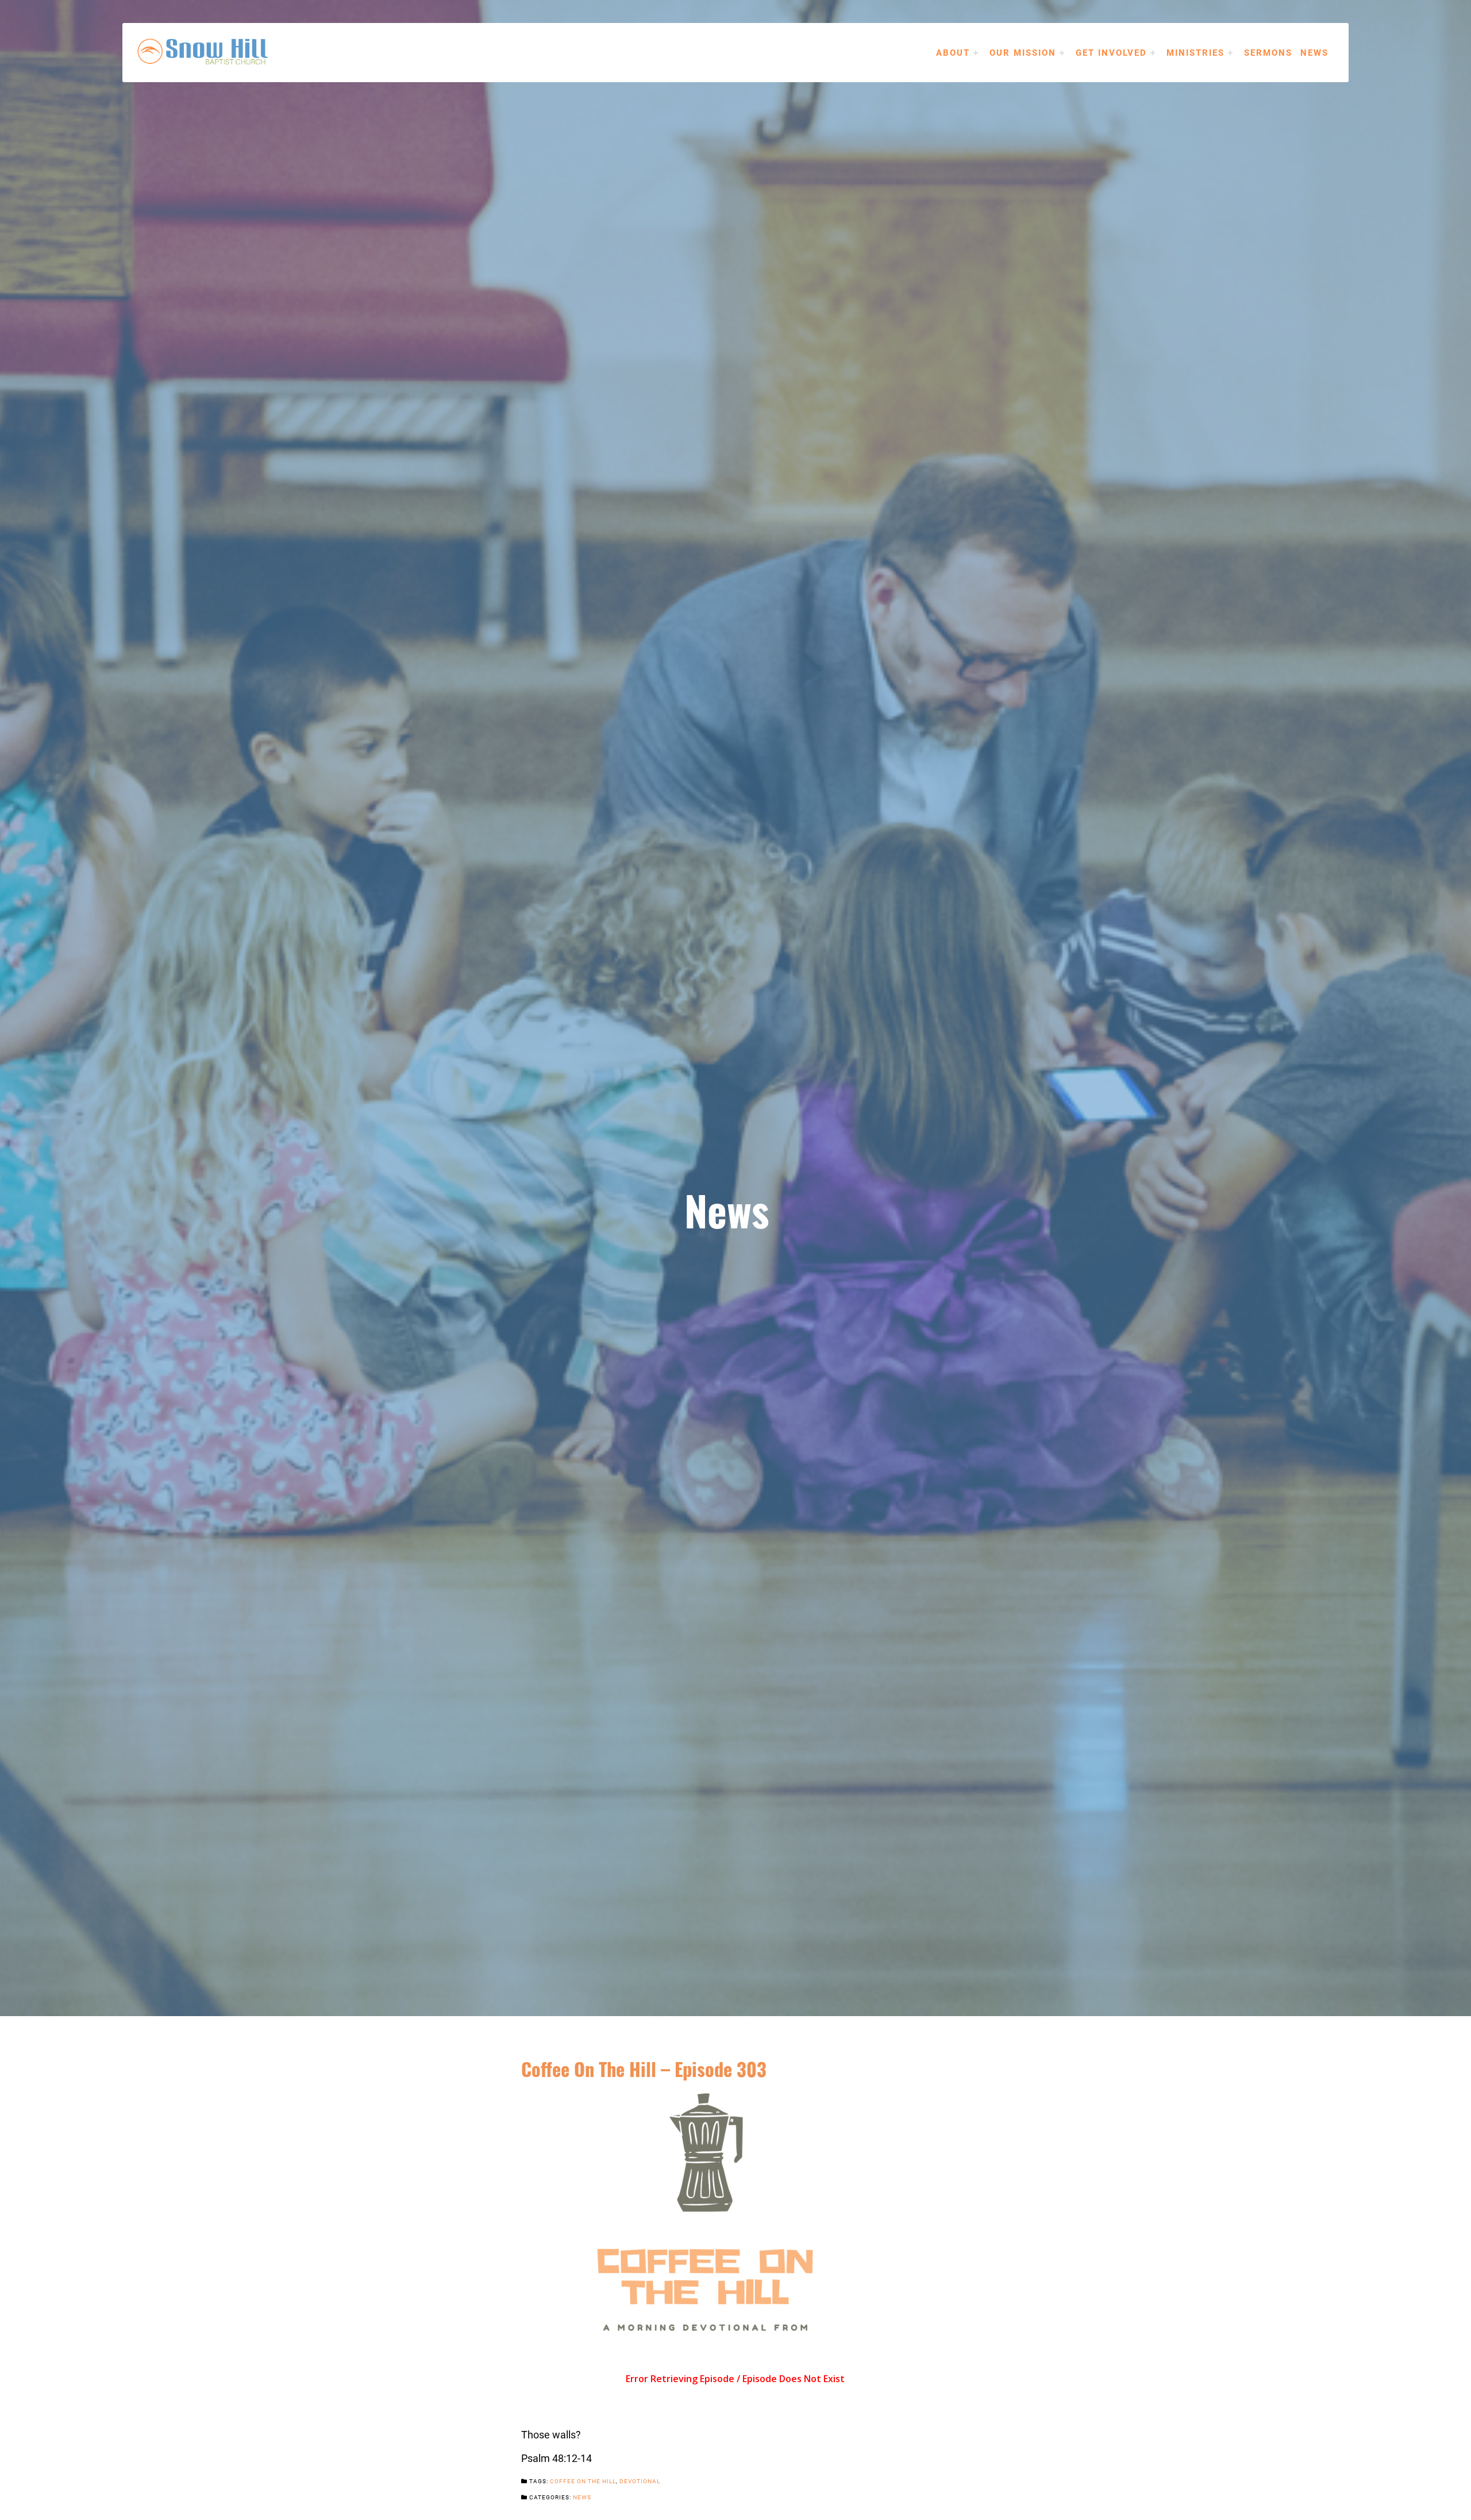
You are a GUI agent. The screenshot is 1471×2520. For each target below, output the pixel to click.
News (1314, 52)
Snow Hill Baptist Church (220, 52)
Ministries (1195, 52)
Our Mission (1023, 52)
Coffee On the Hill (583, 2481)
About (953, 52)
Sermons (1268, 52)
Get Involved (1111, 52)
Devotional (640, 2481)
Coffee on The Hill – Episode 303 (644, 2068)
